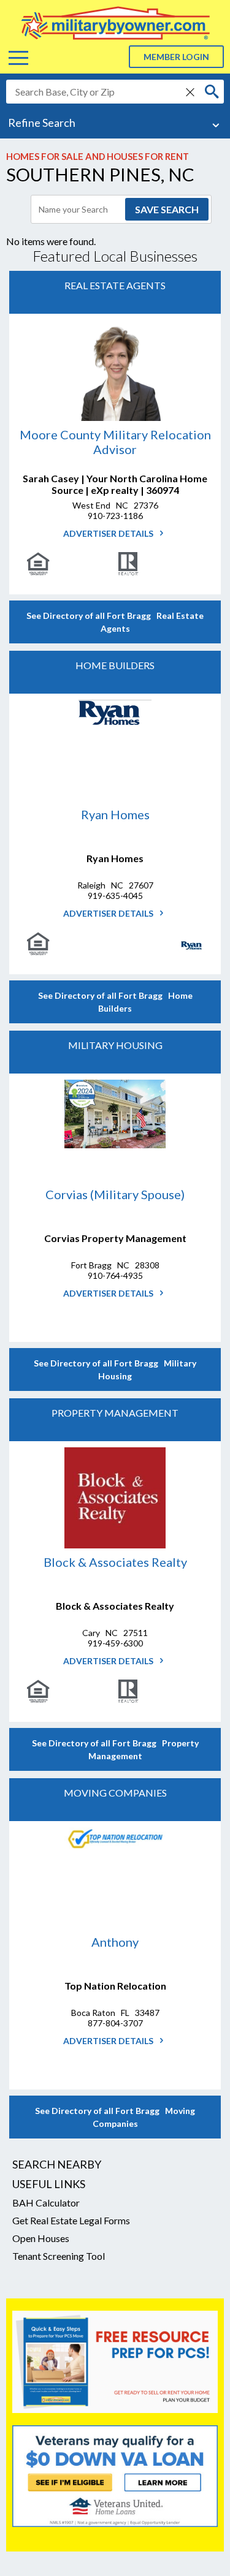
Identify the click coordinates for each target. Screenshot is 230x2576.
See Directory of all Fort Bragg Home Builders (115, 1002)
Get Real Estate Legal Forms (71, 2220)
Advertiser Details (109, 533)
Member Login (176, 57)
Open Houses (41, 2238)
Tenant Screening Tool (59, 2256)
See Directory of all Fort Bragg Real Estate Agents (115, 622)
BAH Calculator (46, 2203)
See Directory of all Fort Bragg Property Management (115, 1749)
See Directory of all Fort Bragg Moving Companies (115, 2117)
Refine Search (42, 123)
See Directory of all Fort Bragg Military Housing (115, 1369)
